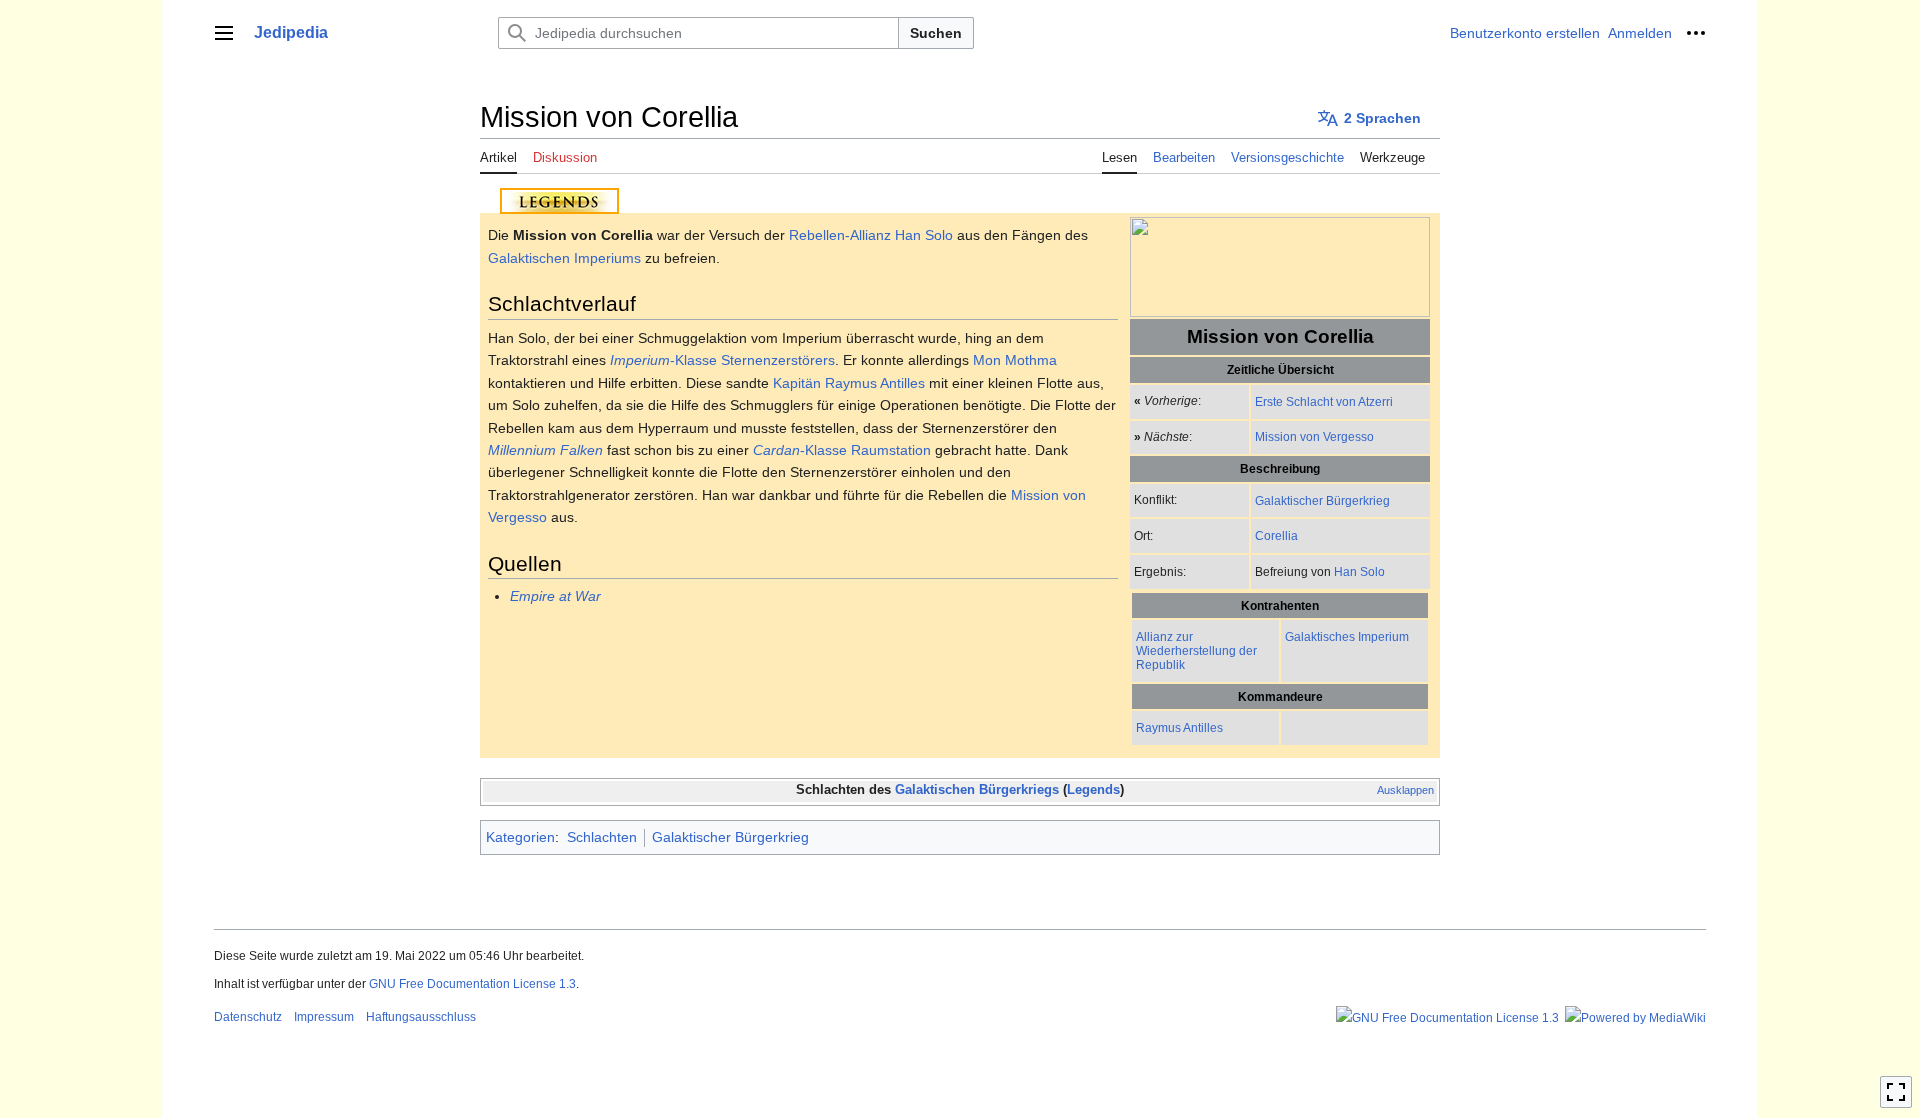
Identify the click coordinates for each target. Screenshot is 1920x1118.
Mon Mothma (1015, 360)
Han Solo (1359, 571)
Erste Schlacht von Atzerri (1324, 401)
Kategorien (520, 837)
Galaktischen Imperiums (564, 258)
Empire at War (555, 596)
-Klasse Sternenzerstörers (722, 360)
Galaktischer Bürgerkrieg (1322, 500)
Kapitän (797, 383)
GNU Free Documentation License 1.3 (472, 984)
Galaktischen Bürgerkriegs (977, 789)
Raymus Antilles (1179, 727)
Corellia (1276, 535)
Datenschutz (248, 1017)
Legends (1093, 789)
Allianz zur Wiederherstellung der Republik (1196, 650)
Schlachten (602, 837)
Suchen (936, 33)
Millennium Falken (545, 450)
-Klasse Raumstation (842, 450)
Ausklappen (1405, 790)
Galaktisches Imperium (1347, 636)
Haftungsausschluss (421, 1017)
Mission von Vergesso (1314, 436)
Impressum (324, 1017)
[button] (224, 33)
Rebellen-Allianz (840, 235)
